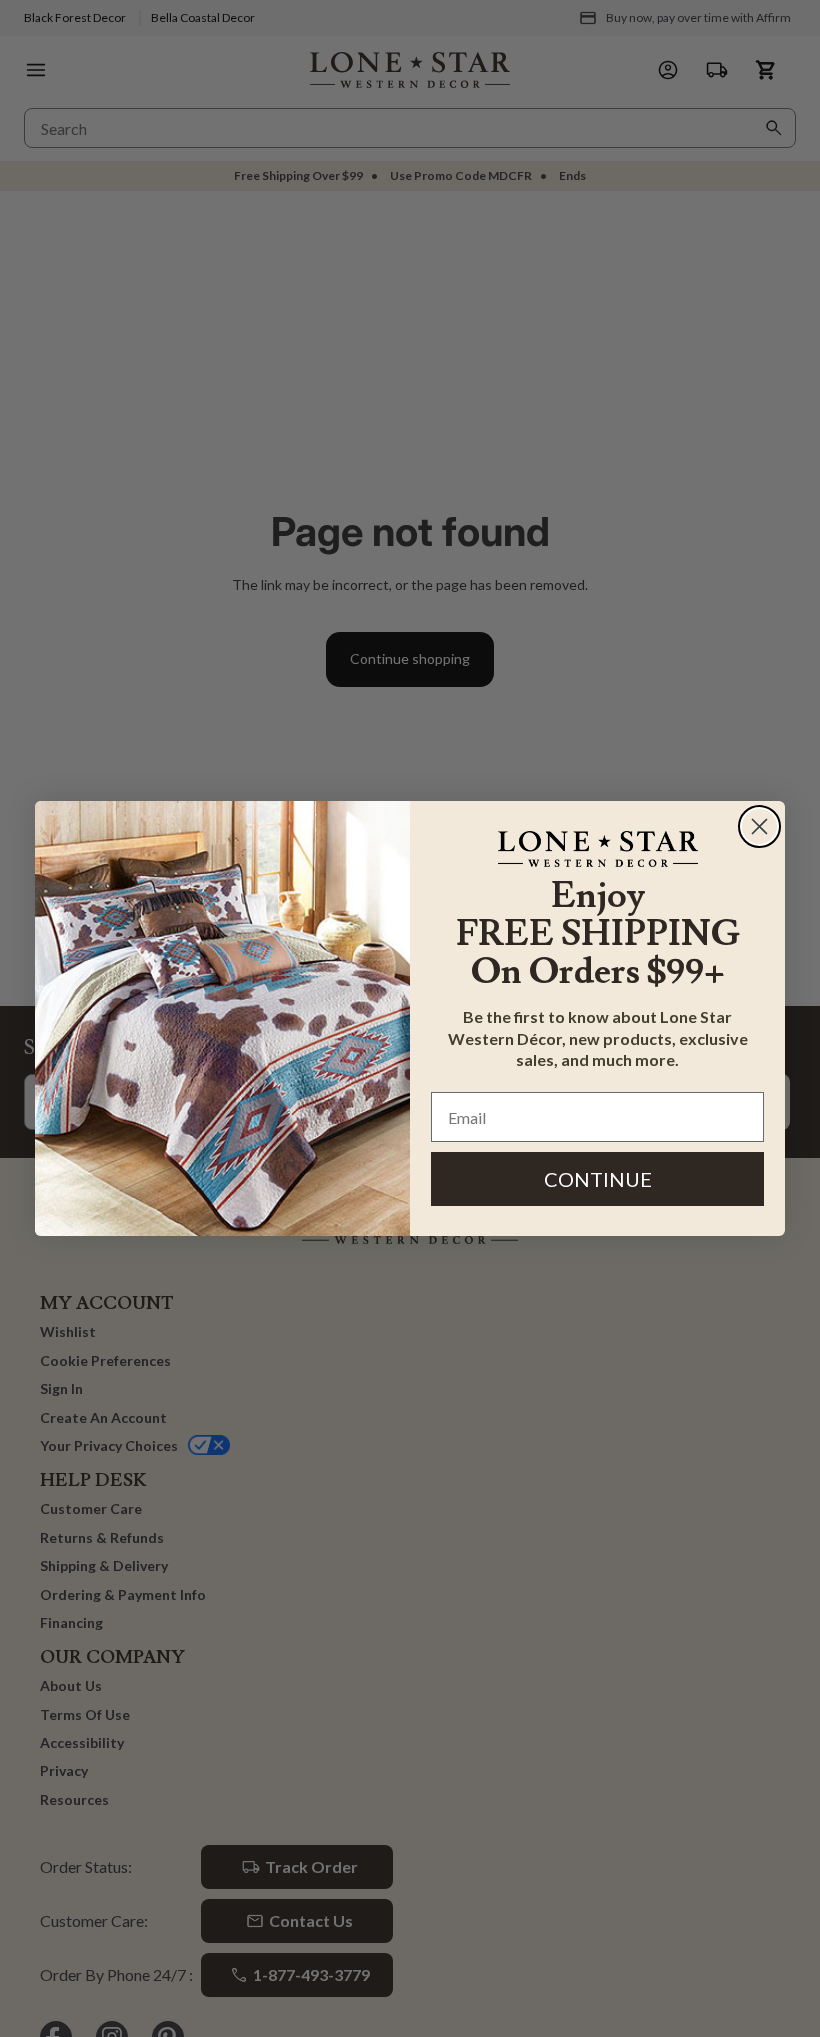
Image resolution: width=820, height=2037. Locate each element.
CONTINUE (598, 1179)
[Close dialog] (759, 826)
